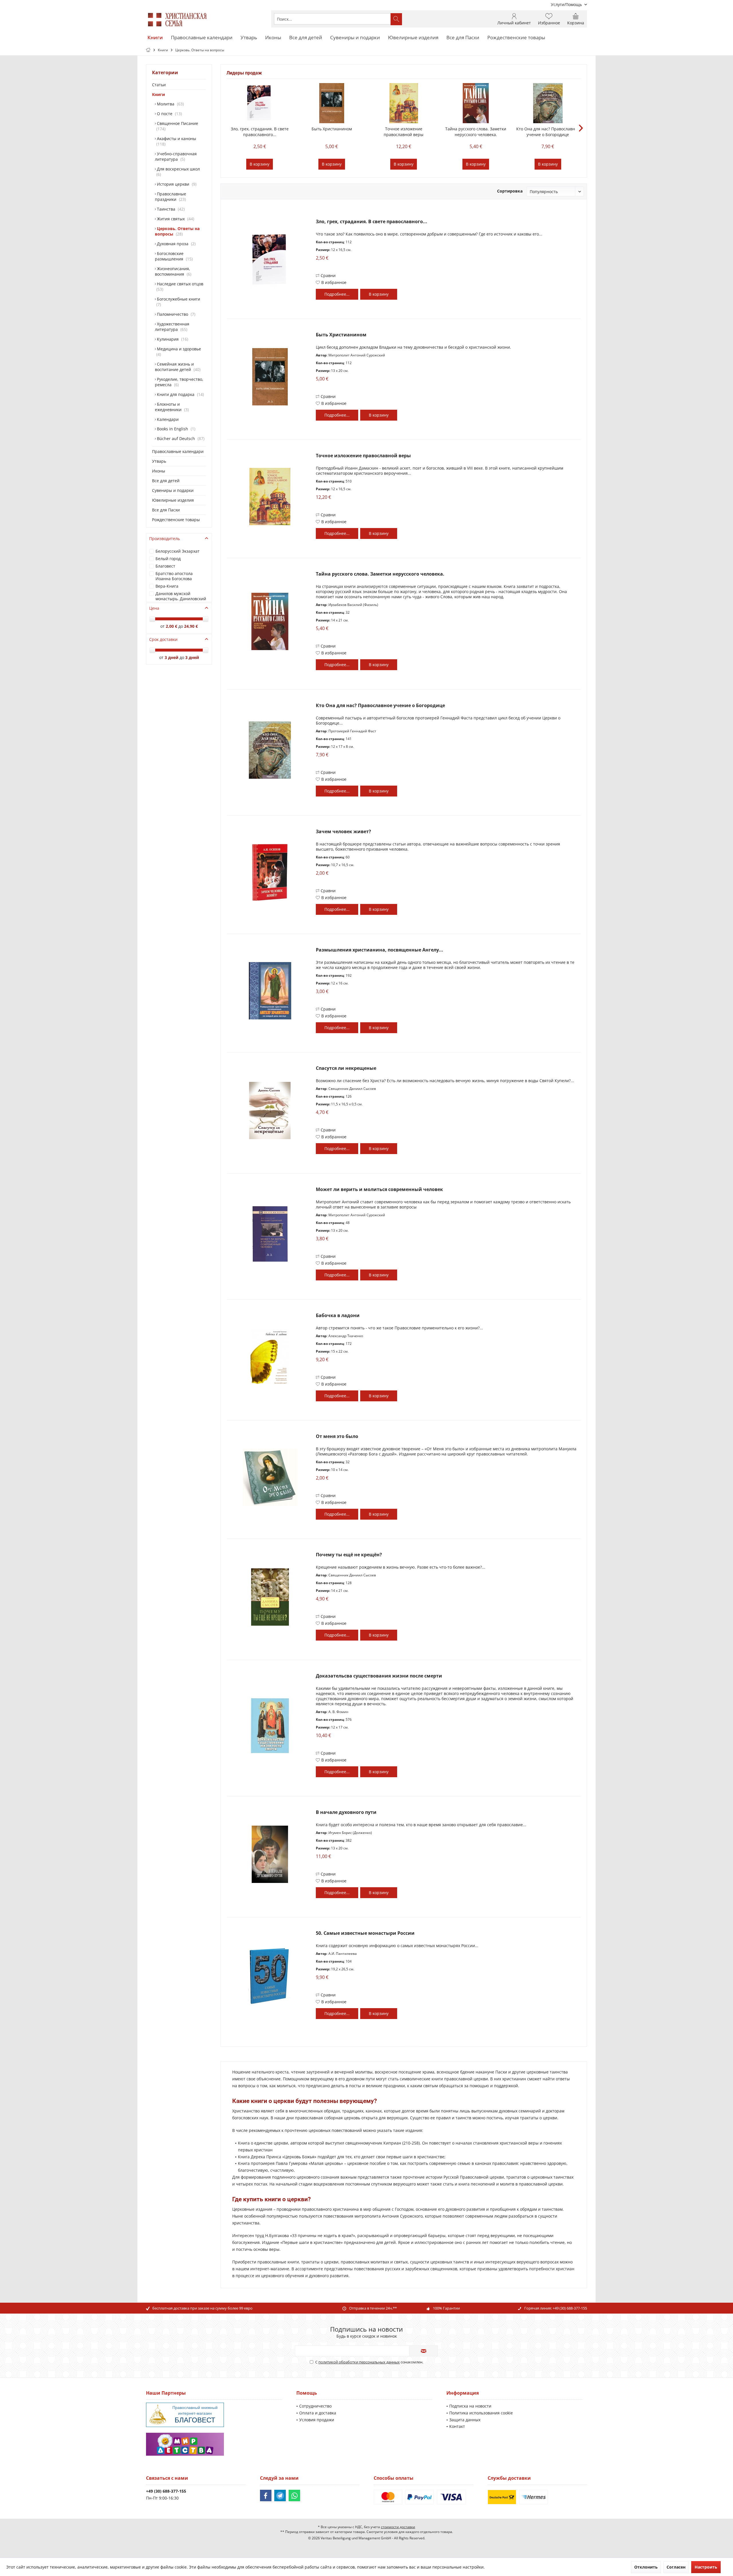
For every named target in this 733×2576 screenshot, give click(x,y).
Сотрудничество (315, 2406)
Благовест (165, 566)
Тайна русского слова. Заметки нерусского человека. (476, 132)
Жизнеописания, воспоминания (173, 271)
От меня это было (337, 1436)
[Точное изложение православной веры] (404, 103)
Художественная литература (172, 327)
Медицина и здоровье (178, 352)
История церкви (176, 184)
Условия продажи (317, 2420)
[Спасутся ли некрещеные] (270, 1110)
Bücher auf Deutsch (180, 439)
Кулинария (171, 339)
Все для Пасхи (166, 510)
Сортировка (510, 191)
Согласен (676, 2567)
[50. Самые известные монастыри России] (270, 1975)
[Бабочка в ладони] (270, 1358)
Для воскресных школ (178, 172)
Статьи (159, 85)
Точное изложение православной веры (404, 132)
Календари (167, 419)
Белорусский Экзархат (178, 551)
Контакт (457, 2426)
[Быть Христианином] (332, 103)
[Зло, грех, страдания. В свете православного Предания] (260, 103)
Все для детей (166, 481)
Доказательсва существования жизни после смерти (379, 1676)
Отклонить (646, 2567)
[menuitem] (567, 4)
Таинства (170, 209)
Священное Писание (177, 126)
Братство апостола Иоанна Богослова (174, 576)
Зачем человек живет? (343, 832)
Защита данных (465, 2420)
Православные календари (178, 451)
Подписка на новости (470, 2406)
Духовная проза (175, 244)
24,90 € (191, 626)
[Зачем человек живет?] (270, 872)
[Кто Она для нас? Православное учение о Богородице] (548, 103)
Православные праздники (171, 197)
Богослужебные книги (178, 302)
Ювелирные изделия (173, 500)
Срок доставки (163, 639)
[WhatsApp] (294, 2495)
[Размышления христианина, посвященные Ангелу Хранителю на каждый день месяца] (270, 991)
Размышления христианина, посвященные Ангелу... (380, 950)
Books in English (175, 429)
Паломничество (175, 314)
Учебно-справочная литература (176, 156)
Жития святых (174, 219)
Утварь (159, 461)
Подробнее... (337, 294)
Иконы (159, 471)
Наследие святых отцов (180, 287)
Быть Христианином (332, 129)
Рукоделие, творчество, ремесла (179, 382)
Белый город (168, 559)
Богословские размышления (173, 256)
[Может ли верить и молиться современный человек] (270, 1234)
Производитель (164, 538)
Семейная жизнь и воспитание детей (177, 367)
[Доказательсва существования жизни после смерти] (270, 1726)
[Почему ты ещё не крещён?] (270, 1597)
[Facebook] (266, 2495)
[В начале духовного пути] (270, 1854)
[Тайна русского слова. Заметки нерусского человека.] (476, 103)
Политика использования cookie (481, 2413)
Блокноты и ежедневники (171, 407)
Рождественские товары (176, 520)
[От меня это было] (270, 1477)
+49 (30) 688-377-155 (570, 2308)
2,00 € (172, 626)
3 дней (172, 657)
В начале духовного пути (346, 1812)
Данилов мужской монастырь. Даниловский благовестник (181, 599)
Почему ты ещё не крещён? (349, 1555)
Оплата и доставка (318, 2413)
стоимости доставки (398, 2527)
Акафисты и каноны (176, 141)
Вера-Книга (167, 586)
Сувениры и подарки (173, 490)
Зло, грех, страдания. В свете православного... (260, 132)
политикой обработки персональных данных (359, 2362)
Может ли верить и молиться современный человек (379, 1189)
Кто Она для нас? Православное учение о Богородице (548, 132)
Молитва (169, 104)
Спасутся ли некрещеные (346, 1068)
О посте (168, 114)
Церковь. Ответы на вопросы (177, 231)
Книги (158, 94)
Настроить (706, 2567)
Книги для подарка (179, 394)
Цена (154, 608)
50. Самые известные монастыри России (365, 1933)
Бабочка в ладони (338, 1316)
